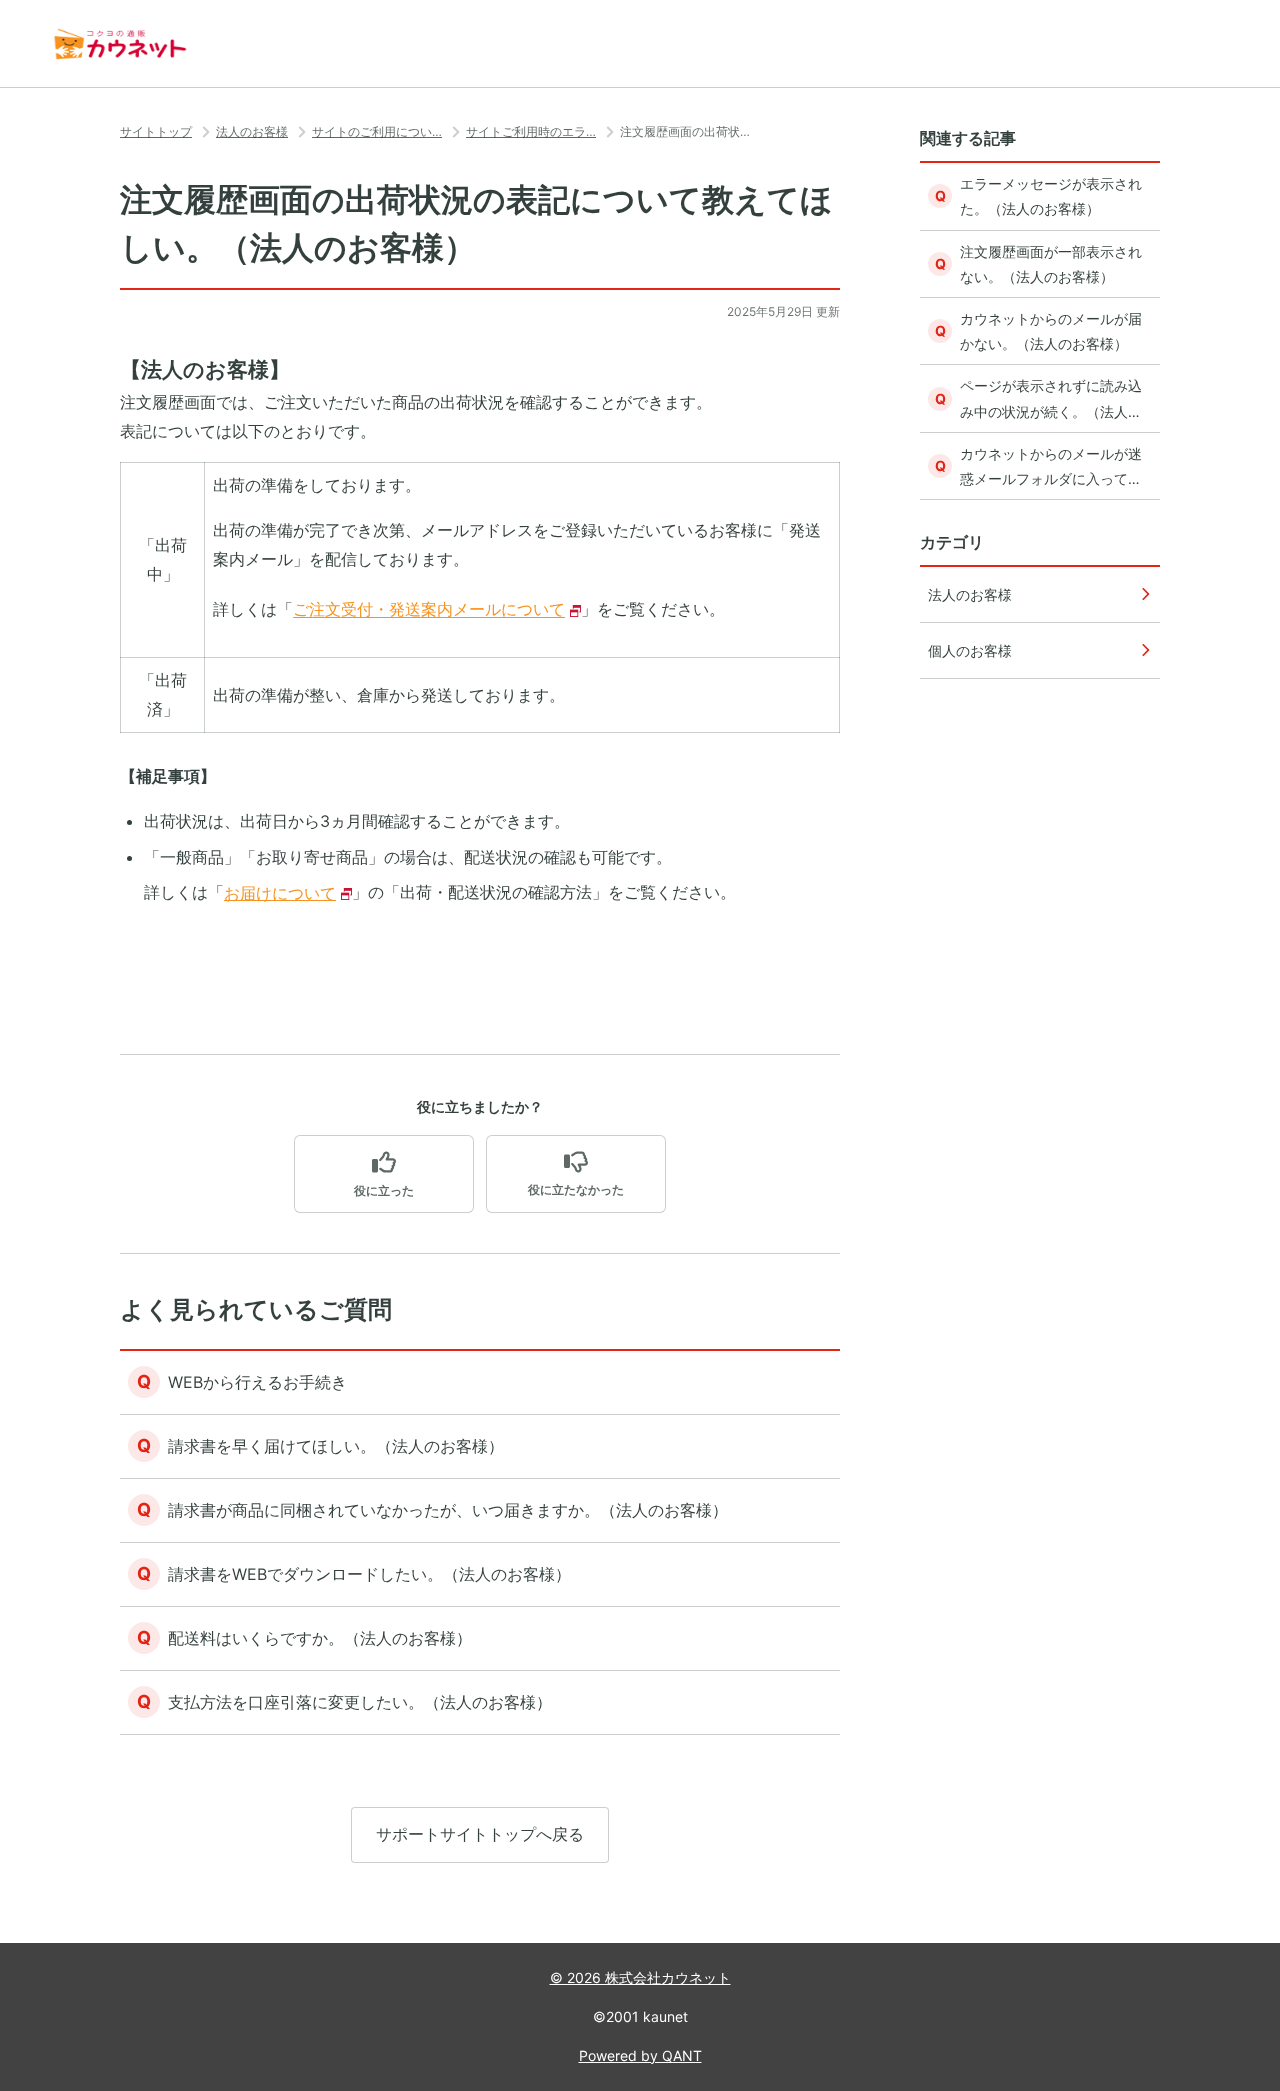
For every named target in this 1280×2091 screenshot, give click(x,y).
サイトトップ (156, 131)
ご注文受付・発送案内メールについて (429, 610)
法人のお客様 (252, 131)
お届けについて (280, 893)
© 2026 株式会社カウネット (640, 1977)
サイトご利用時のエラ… (531, 131)
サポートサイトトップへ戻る (480, 1834)
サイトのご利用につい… (377, 131)
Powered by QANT (640, 2055)
